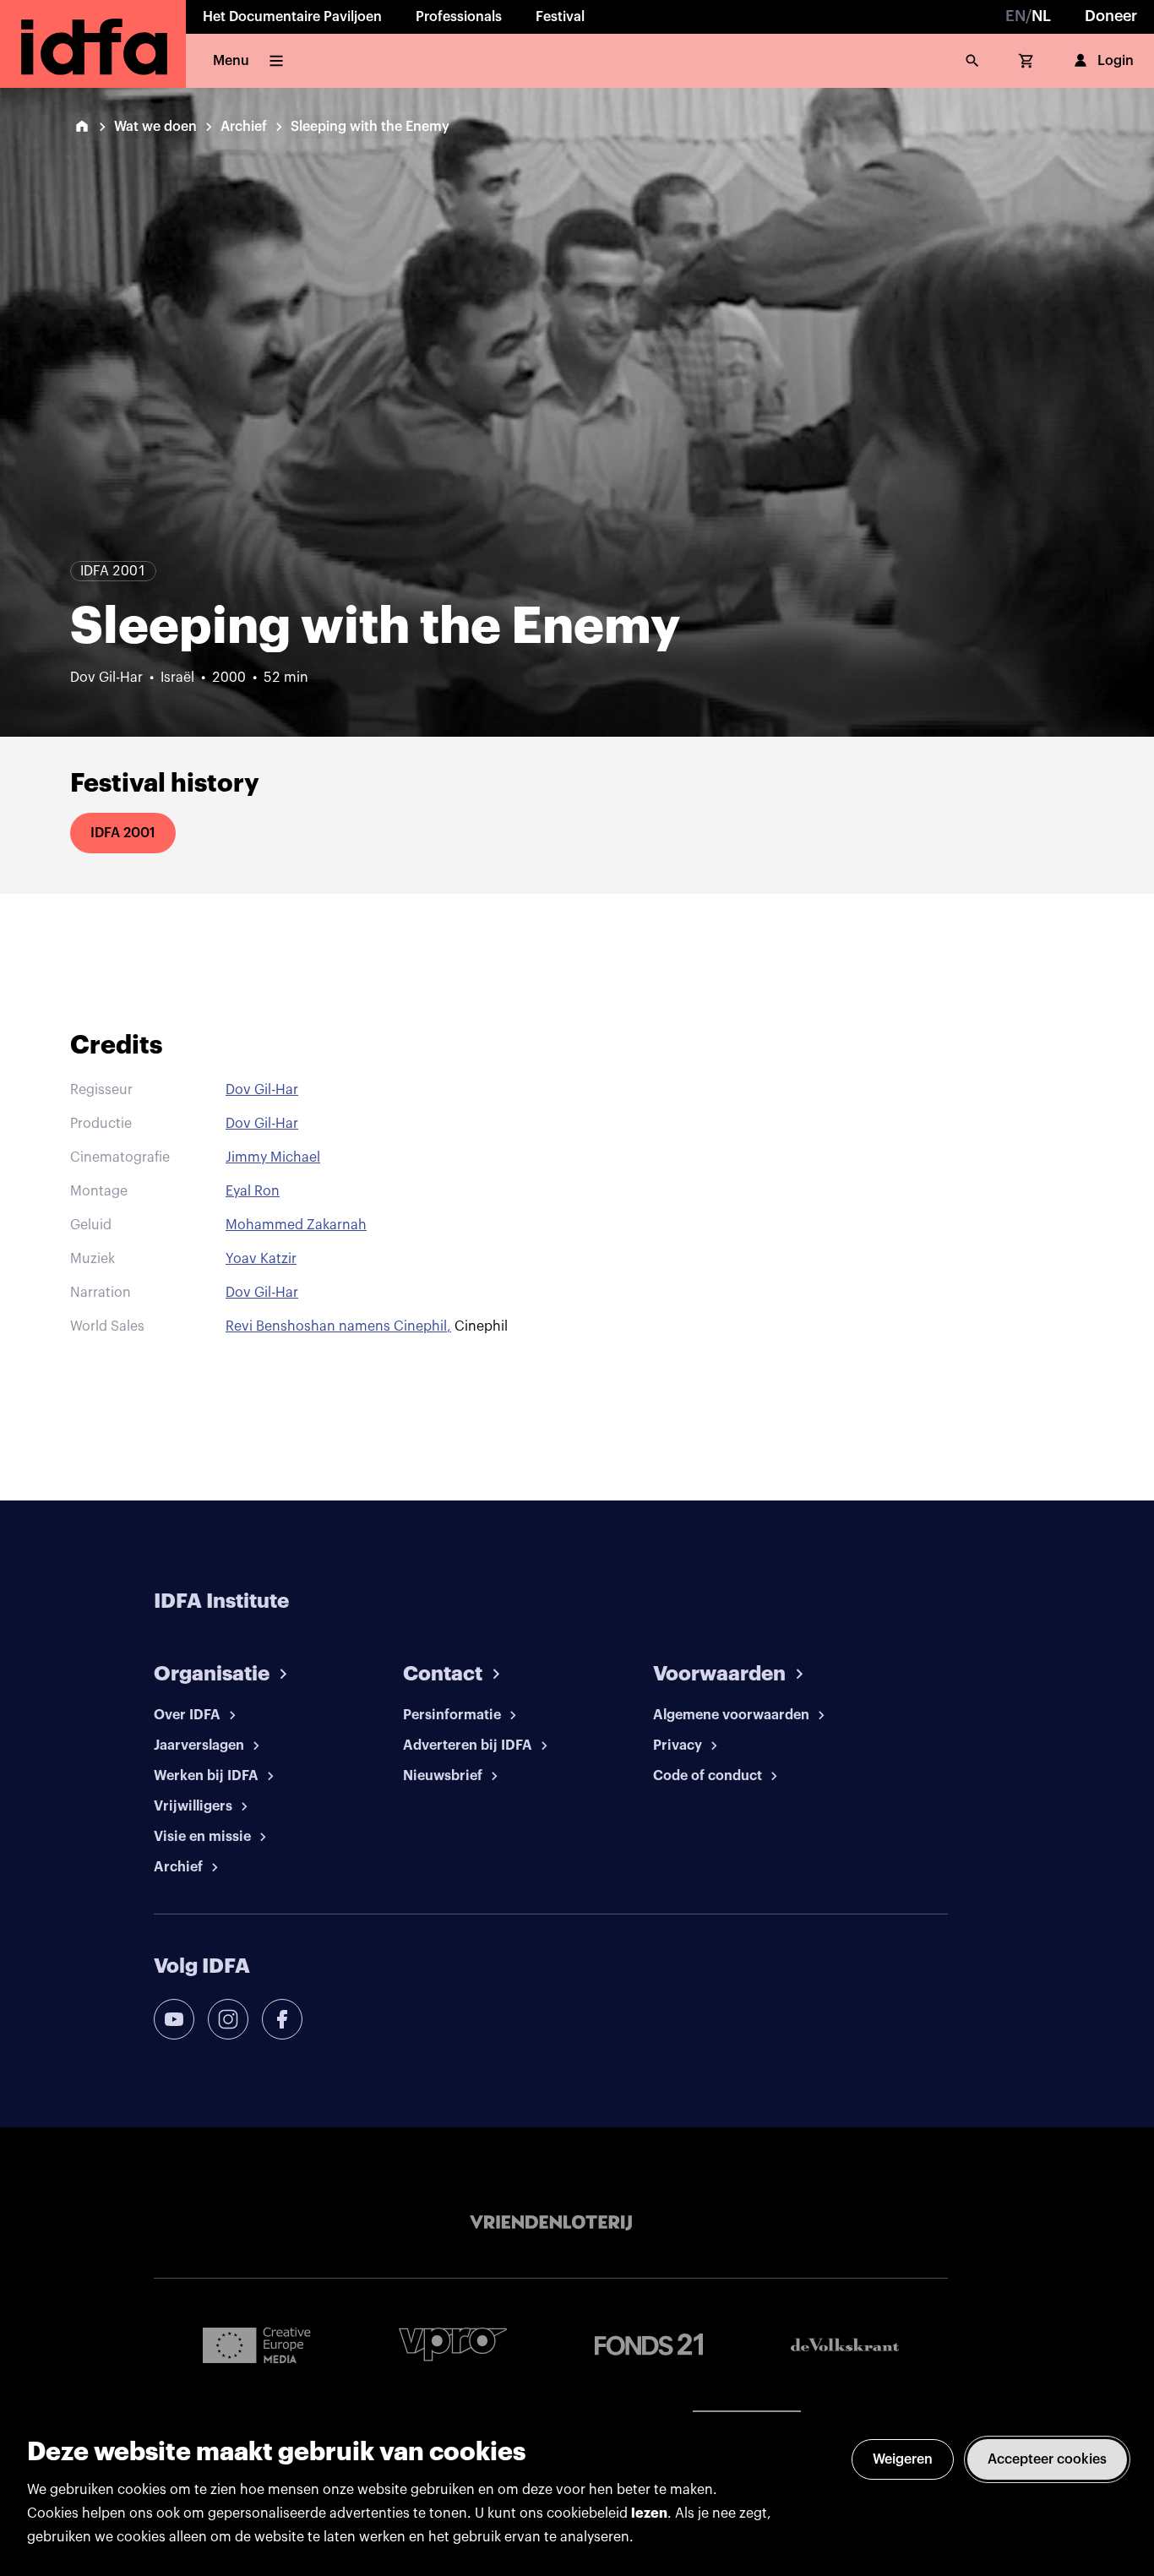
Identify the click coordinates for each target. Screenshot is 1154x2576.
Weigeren (903, 2459)
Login (1116, 61)
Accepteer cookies (1047, 2459)
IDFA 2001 (123, 833)
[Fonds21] (649, 2345)
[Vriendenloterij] (551, 2223)
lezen (649, 2513)
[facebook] (282, 2019)
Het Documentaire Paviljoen (292, 17)
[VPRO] (453, 2344)
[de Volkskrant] (845, 2345)
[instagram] (228, 2019)
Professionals (459, 17)
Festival (560, 17)
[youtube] (174, 2019)
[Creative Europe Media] (257, 2345)
